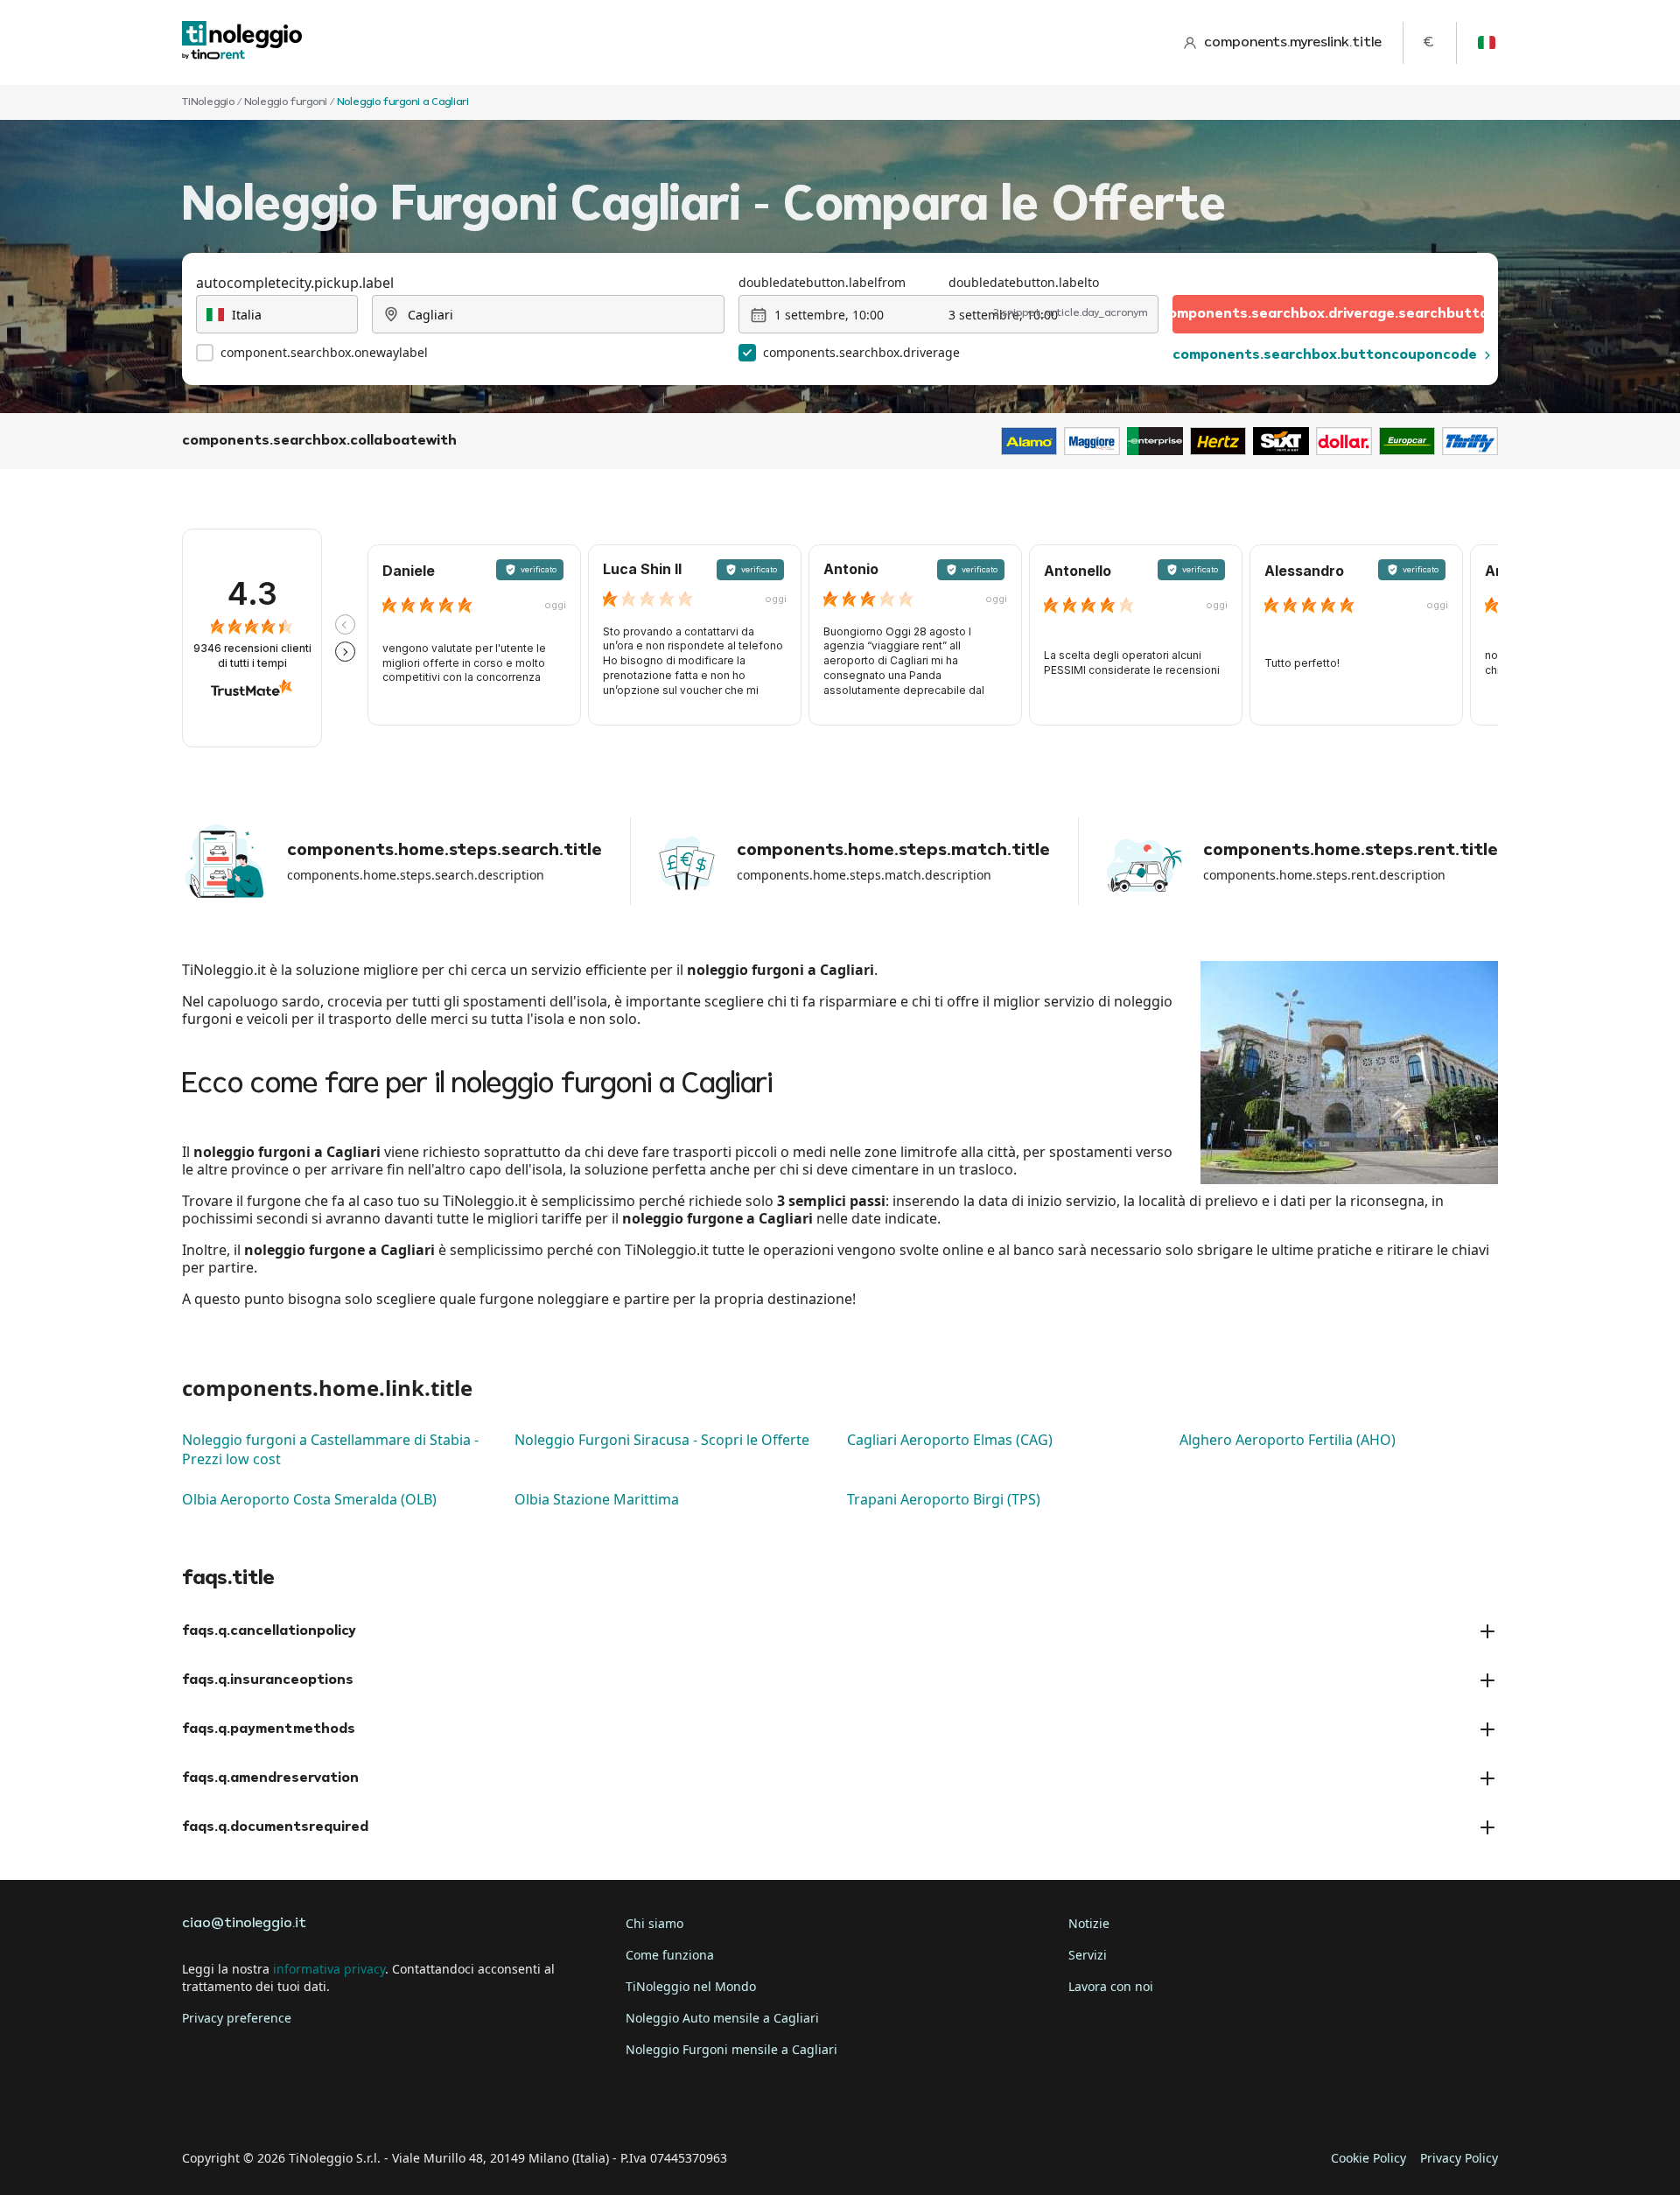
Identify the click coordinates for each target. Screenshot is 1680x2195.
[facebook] (199, 2104)
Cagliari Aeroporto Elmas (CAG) (950, 1440)
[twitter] (248, 2104)
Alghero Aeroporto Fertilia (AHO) (1288, 1440)
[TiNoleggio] (242, 42)
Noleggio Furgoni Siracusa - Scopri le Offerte (662, 1440)
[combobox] (277, 314)
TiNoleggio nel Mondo (691, 1986)
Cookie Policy (1368, 2158)
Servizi (1088, 1955)
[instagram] (297, 2104)
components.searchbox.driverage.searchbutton (1328, 314)
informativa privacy (329, 1969)
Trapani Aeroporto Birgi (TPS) (944, 1499)
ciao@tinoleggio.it (244, 1924)
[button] (345, 624)
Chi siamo (654, 1923)
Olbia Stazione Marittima (597, 1499)
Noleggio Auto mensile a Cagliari (722, 2018)
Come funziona (670, 1955)
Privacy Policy (1459, 2158)
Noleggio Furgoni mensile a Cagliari (731, 2049)
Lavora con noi (1111, 1986)
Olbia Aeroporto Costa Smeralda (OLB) (309, 1499)
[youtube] (346, 2104)
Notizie (1089, 1923)
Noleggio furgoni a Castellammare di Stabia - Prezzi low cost (330, 1449)
